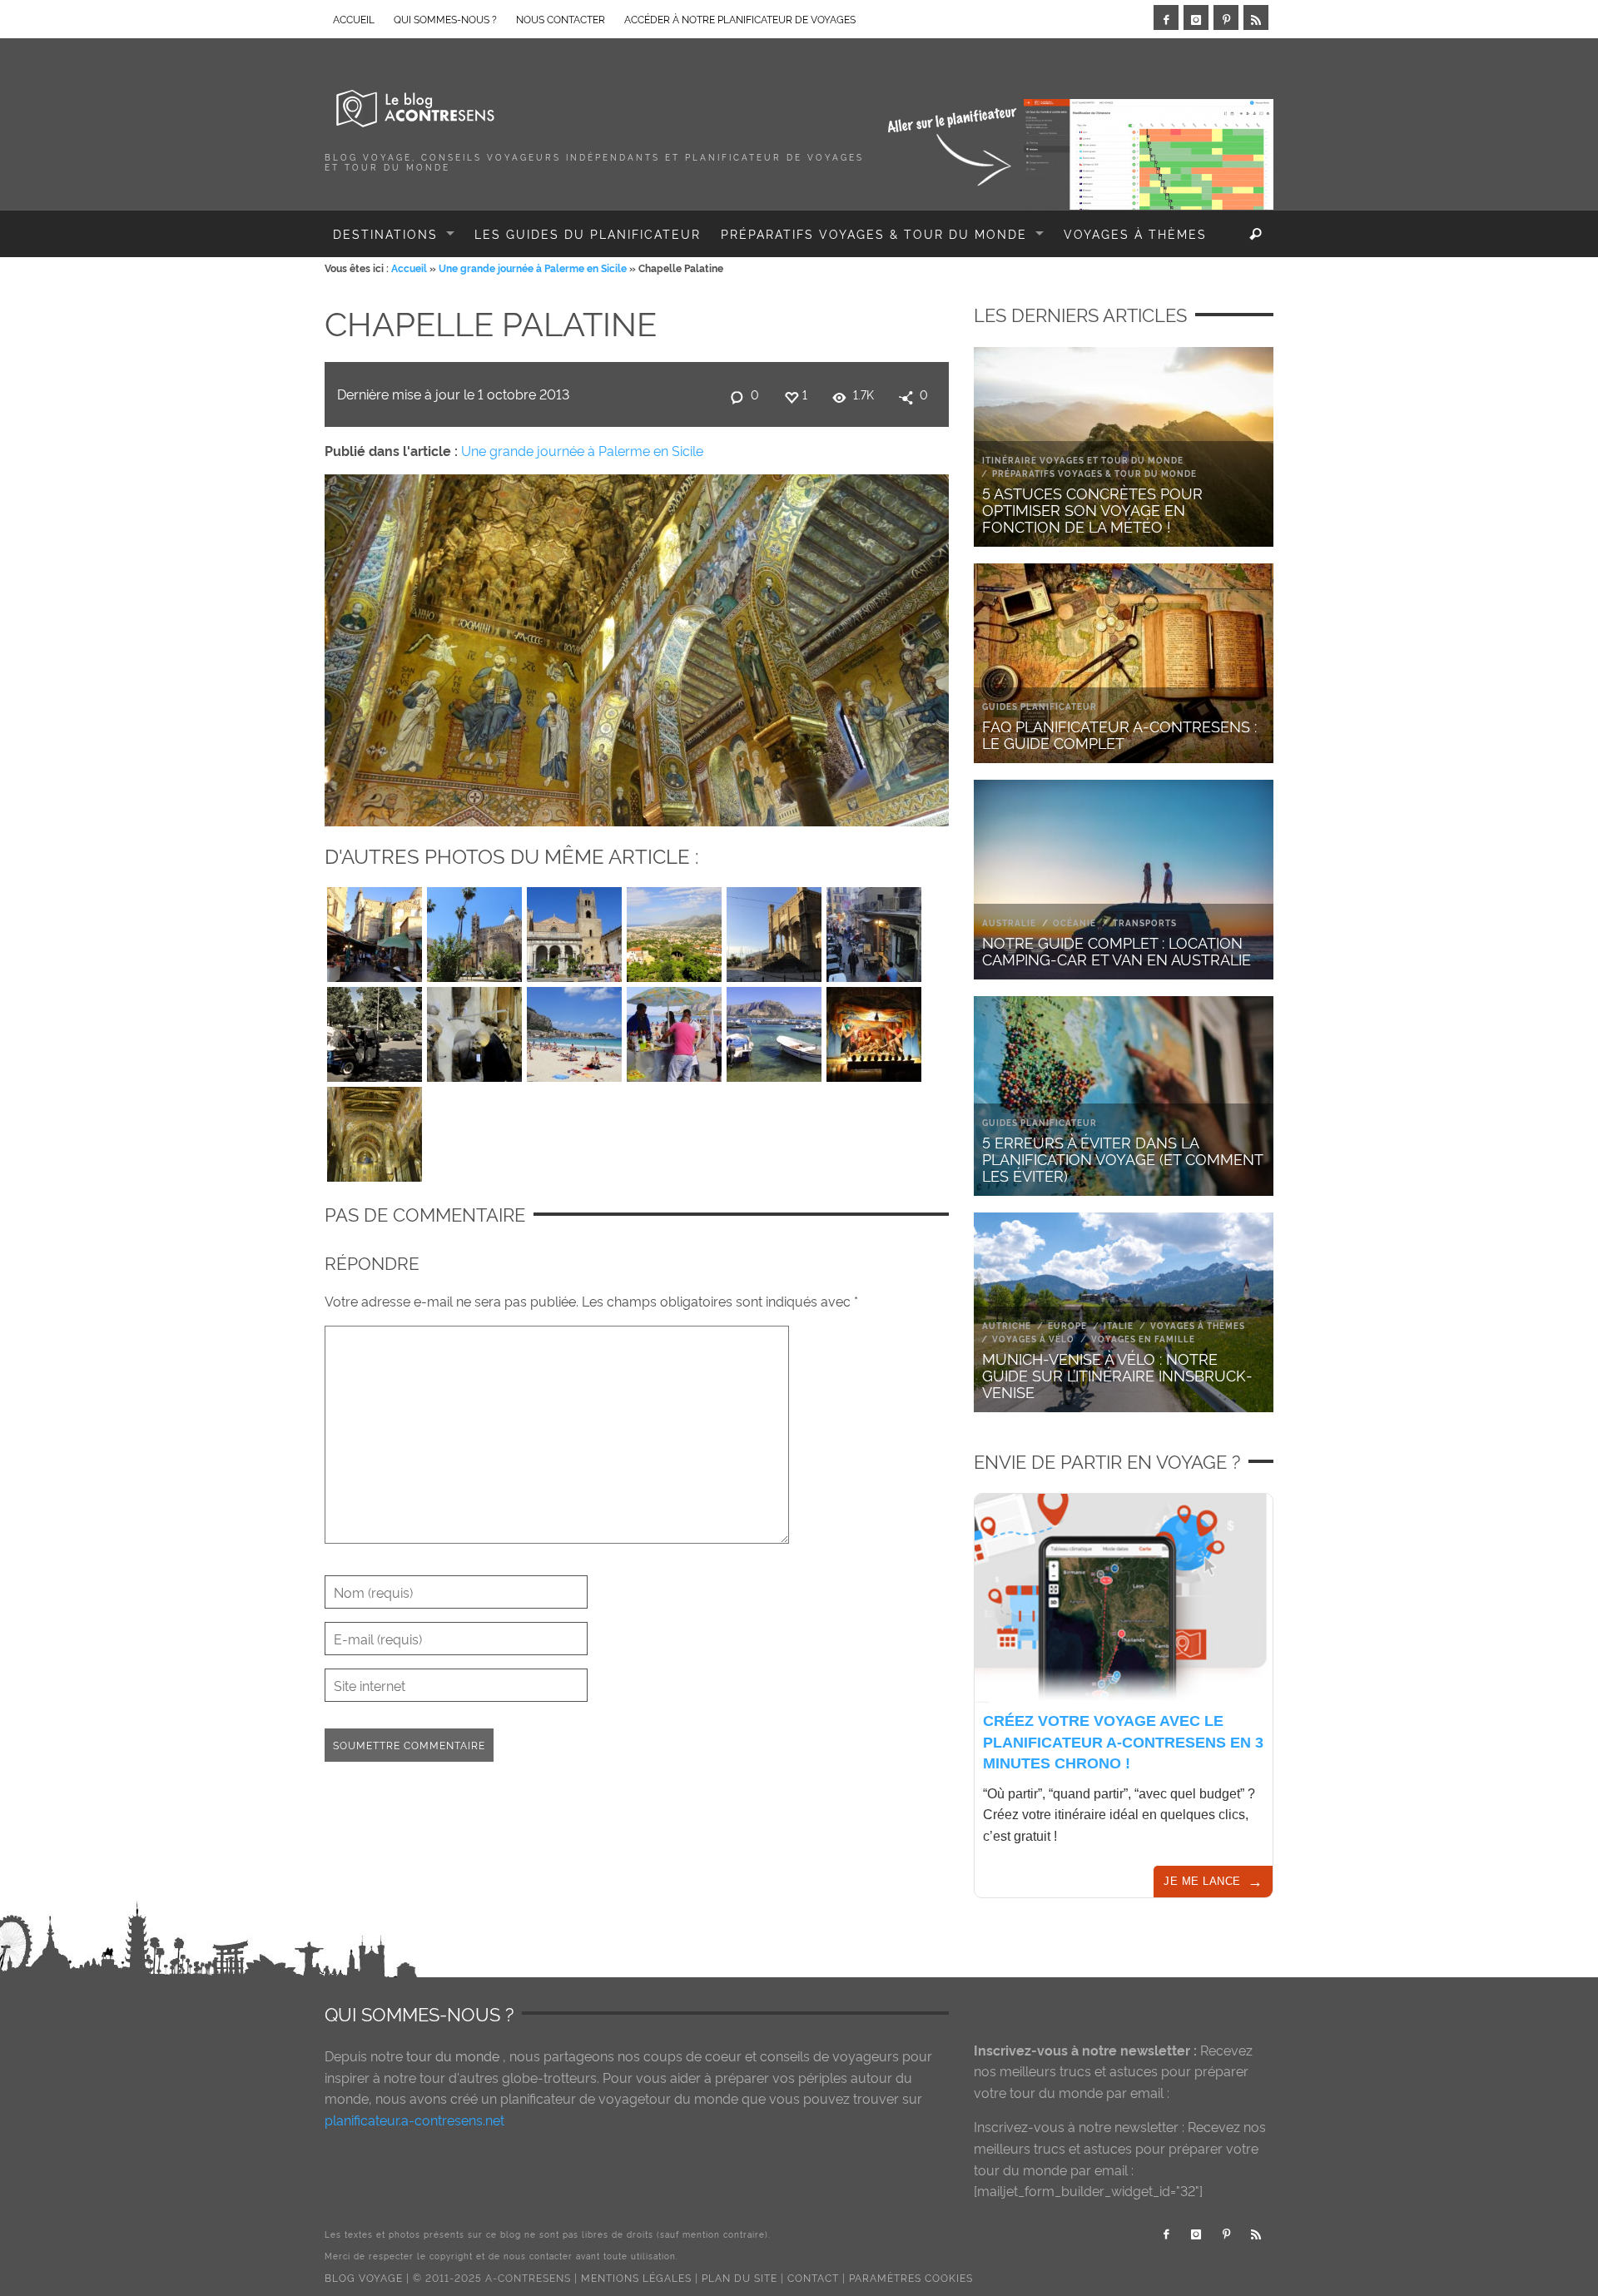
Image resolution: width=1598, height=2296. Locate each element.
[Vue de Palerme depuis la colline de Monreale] (674, 930)
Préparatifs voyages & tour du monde (1094, 473)
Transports (1145, 922)
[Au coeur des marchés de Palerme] (375, 930)
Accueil (409, 268)
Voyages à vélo (1033, 1339)
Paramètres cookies (911, 2277)
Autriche (1007, 1325)
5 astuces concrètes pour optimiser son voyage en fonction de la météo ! (1092, 509)
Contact (813, 2277)
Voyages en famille (1143, 1339)
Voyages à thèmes (1198, 1325)
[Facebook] (1166, 17)
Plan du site (739, 2277)
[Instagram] (1196, 17)
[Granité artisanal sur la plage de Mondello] (674, 1030)
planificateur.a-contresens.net (414, 2120)
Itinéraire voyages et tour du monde (1083, 460)
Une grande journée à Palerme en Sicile (533, 268)
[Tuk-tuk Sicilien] (375, 1030)
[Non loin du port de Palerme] (774, 930)
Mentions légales (636, 2277)
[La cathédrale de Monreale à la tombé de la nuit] (375, 1130)
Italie (1119, 1325)
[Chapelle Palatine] (637, 647)
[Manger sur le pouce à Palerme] (874, 930)
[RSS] (1256, 17)
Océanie (1074, 922)
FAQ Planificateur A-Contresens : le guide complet (1119, 734)
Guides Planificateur (1040, 706)
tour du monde (453, 2055)
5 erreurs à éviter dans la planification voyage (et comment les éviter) (1122, 1158)
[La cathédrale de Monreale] (574, 930)
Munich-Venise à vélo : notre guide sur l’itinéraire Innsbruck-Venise (1117, 1374)
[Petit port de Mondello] (774, 1030)
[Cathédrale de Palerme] (474, 930)
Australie (1009, 922)
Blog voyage (364, 2277)
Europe (1067, 1325)
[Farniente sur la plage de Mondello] (574, 1030)
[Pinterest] (1226, 17)
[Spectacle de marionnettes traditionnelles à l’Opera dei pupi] (874, 1030)
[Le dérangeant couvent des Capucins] (474, 1030)
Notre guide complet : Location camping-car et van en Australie (1117, 950)
